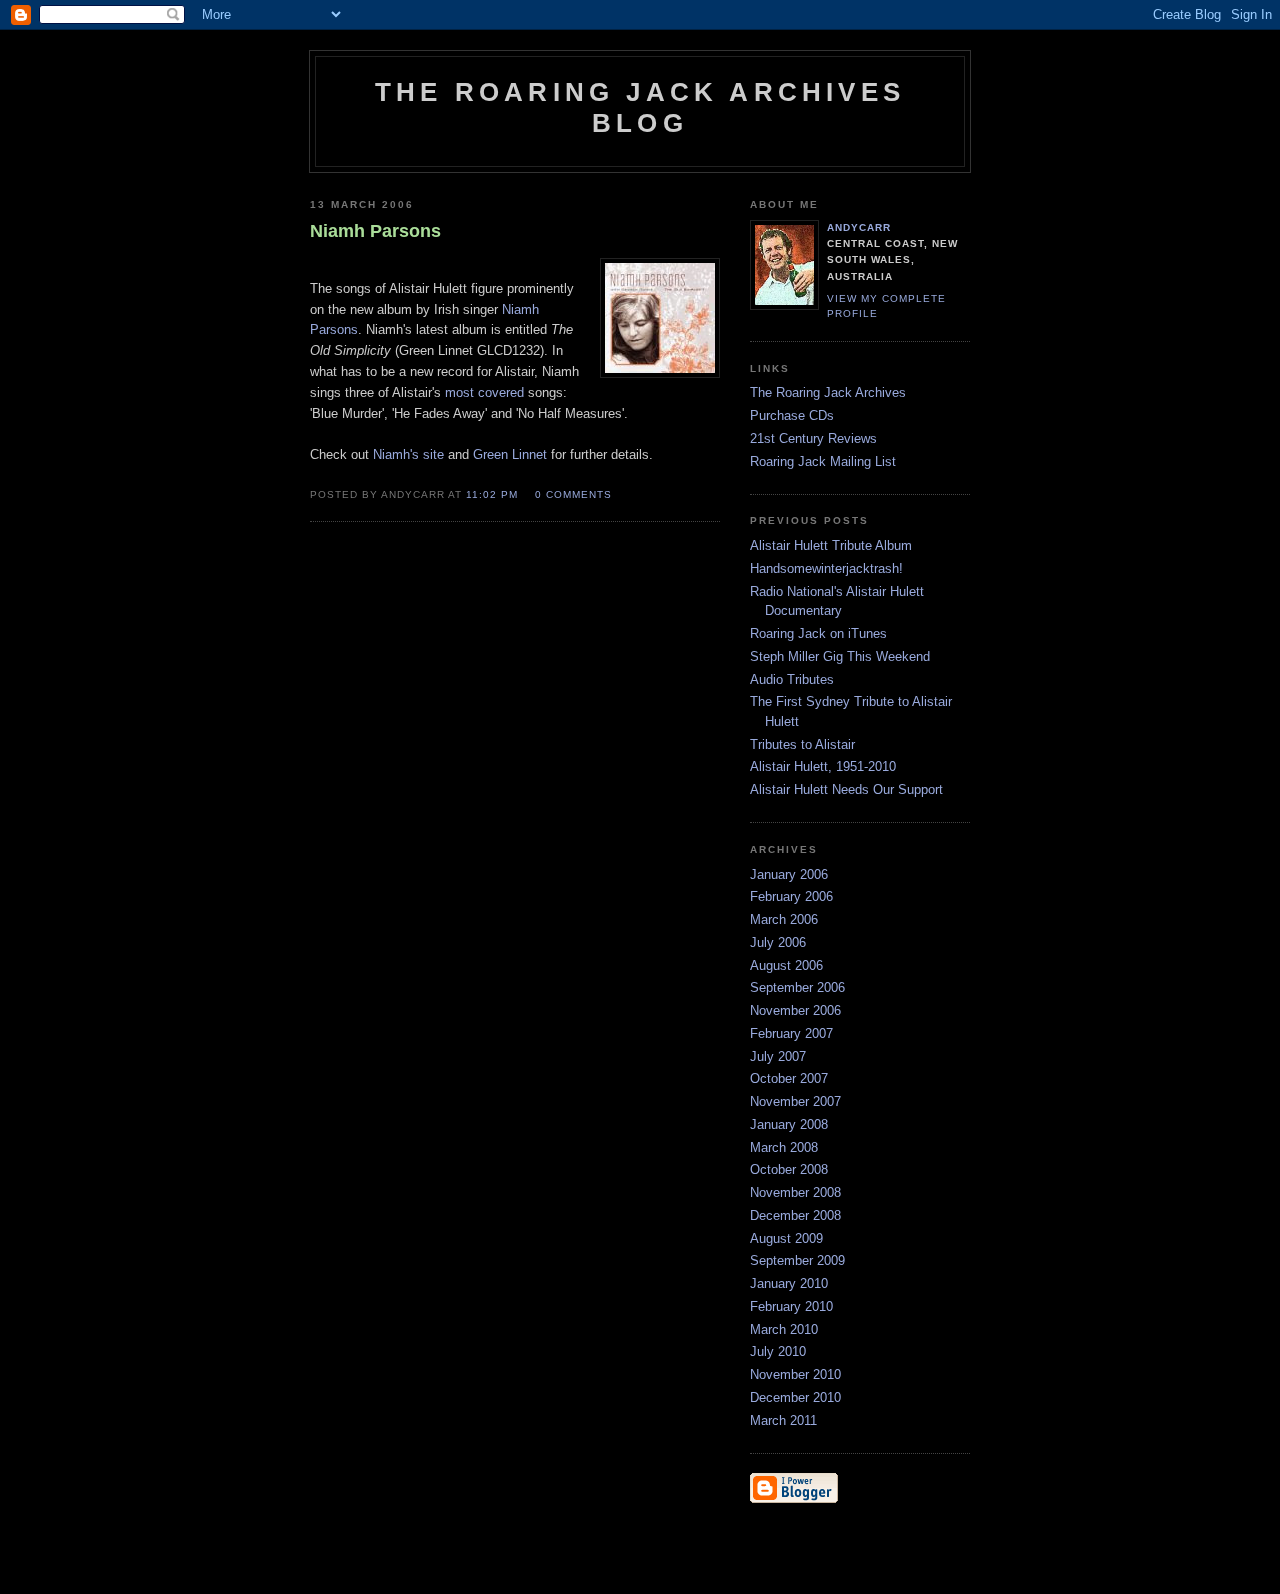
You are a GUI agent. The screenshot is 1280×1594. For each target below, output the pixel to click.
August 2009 (786, 1238)
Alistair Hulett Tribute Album (831, 545)
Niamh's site (408, 454)
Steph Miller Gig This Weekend (840, 656)
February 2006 (791, 896)
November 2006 (795, 1010)
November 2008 (795, 1192)
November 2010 (795, 1374)
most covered (484, 392)
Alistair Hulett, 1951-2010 (823, 766)
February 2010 (791, 1306)
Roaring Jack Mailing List (823, 461)
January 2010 (789, 1283)
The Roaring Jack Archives (828, 392)
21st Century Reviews (813, 438)
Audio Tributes (792, 679)
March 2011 (783, 1420)
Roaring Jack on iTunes (818, 633)
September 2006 (797, 987)
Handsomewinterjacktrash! (826, 568)
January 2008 (789, 1124)
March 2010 (784, 1329)
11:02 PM (492, 494)
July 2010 (778, 1351)
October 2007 (789, 1078)
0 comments (573, 494)
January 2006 (789, 874)
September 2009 (797, 1260)
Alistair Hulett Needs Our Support (846, 789)
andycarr (859, 227)
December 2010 (795, 1397)
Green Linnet (510, 454)
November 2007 (795, 1101)
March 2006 (784, 919)
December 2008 (795, 1215)
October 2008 (789, 1169)
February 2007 (791, 1033)
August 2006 (786, 965)
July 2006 (778, 942)
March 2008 (784, 1147)
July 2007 (778, 1056)
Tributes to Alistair (802, 744)
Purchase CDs (792, 415)
